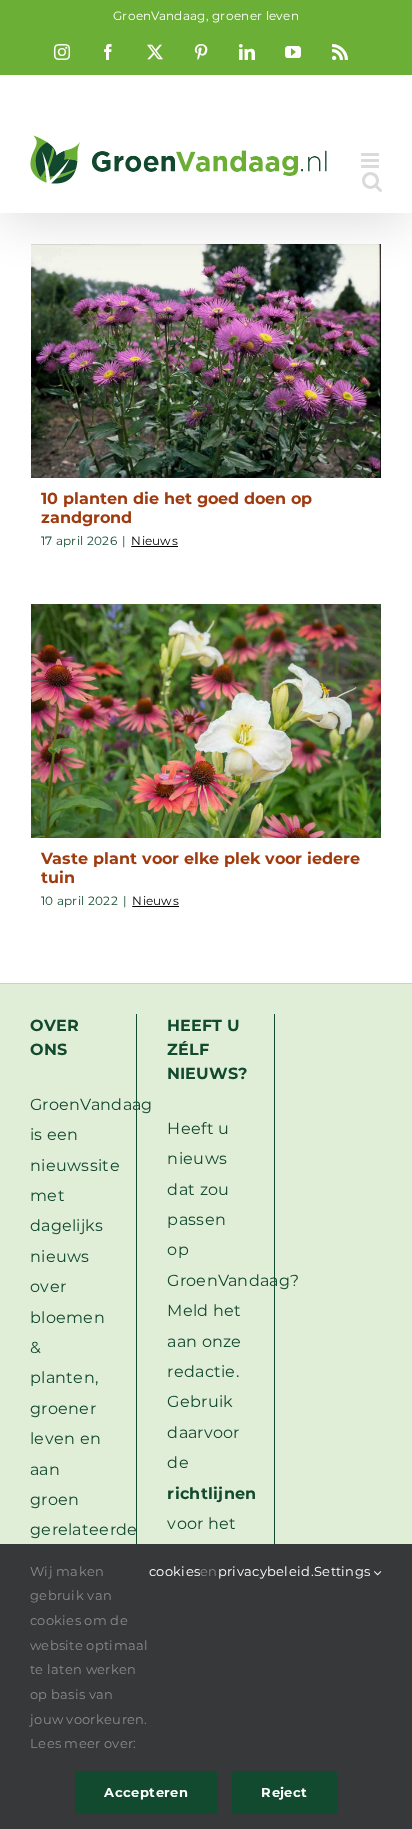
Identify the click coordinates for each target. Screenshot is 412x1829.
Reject (284, 1792)
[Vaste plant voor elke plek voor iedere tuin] (206, 720)
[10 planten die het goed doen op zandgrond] (206, 360)
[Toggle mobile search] (372, 181)
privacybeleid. (266, 1571)
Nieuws (154, 540)
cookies (174, 1571)
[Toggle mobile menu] (371, 160)
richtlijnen (211, 1493)
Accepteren (146, 1792)
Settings (344, 1571)
